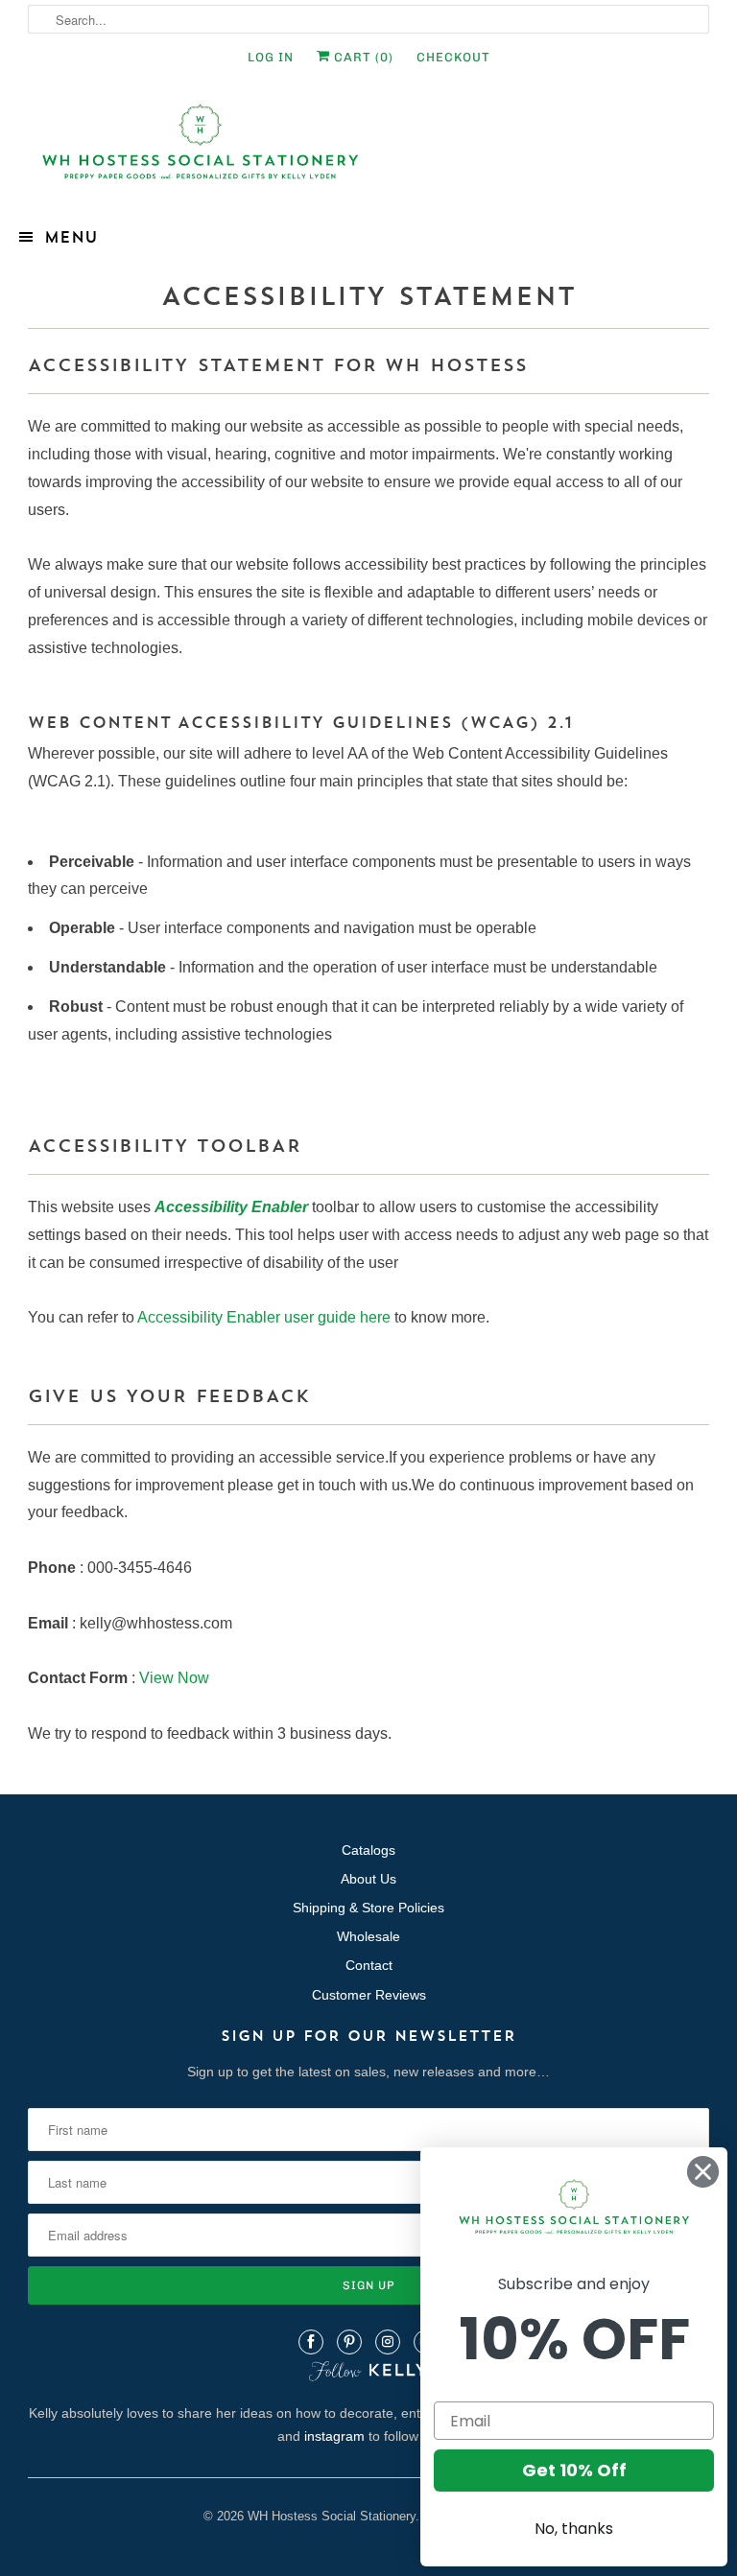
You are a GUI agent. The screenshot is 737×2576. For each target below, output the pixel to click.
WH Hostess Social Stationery (332, 2516)
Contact (369, 1965)
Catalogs (368, 1850)
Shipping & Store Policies (368, 1908)
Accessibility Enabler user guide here (264, 1317)
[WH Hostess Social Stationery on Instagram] (388, 2342)
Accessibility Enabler (231, 1207)
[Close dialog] (703, 2172)
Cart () (362, 57)
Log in (271, 57)
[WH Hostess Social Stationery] (368, 150)
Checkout (453, 57)
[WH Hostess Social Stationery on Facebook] (311, 2342)
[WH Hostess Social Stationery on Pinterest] (349, 2342)
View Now (174, 1678)
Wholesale (368, 1936)
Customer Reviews (369, 1995)
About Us (368, 1879)
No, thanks (574, 2529)
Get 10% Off (574, 2470)
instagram (334, 2436)
